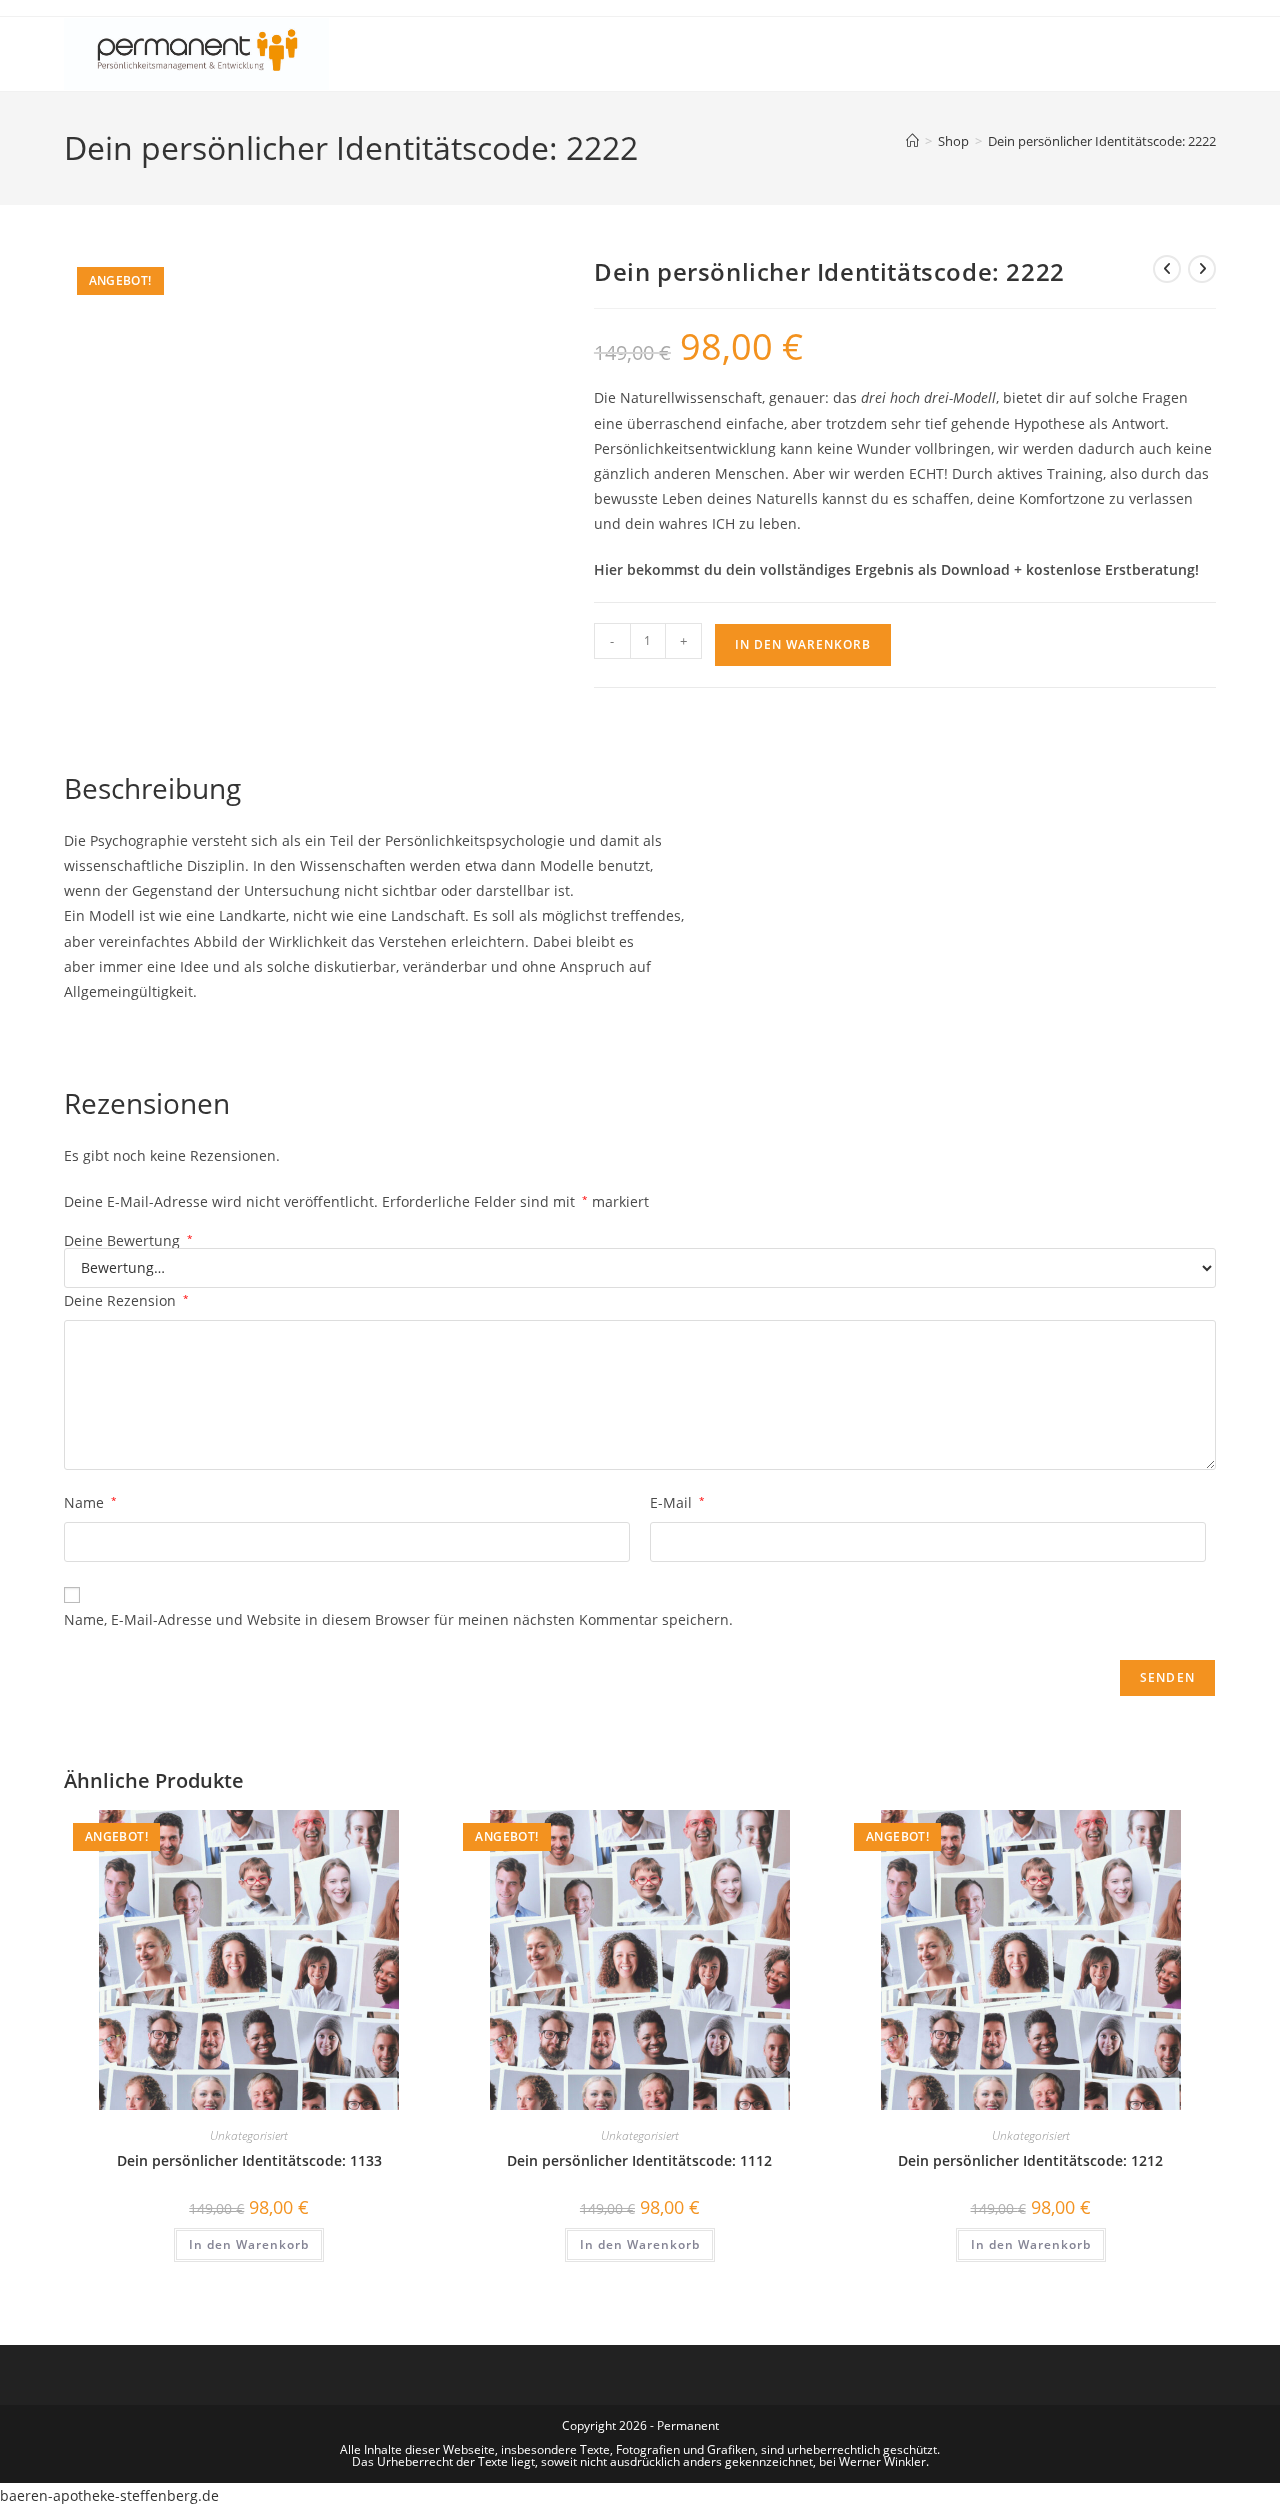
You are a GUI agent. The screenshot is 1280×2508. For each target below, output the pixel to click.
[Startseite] (912, 141)
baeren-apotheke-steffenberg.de (109, 2495)
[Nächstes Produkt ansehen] (1202, 269)
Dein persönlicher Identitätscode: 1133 (249, 2160)
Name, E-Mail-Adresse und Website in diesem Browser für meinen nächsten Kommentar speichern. (398, 1619)
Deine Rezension (126, 1300)
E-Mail (677, 1502)
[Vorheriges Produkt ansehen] (1167, 269)
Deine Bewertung (128, 1241)
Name (90, 1502)
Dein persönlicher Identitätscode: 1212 (1030, 2160)
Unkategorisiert (249, 2135)
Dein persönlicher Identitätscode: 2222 (1102, 141)
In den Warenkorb (803, 644)
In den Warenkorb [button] (249, 2244)
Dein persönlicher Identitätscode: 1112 (639, 2160)
